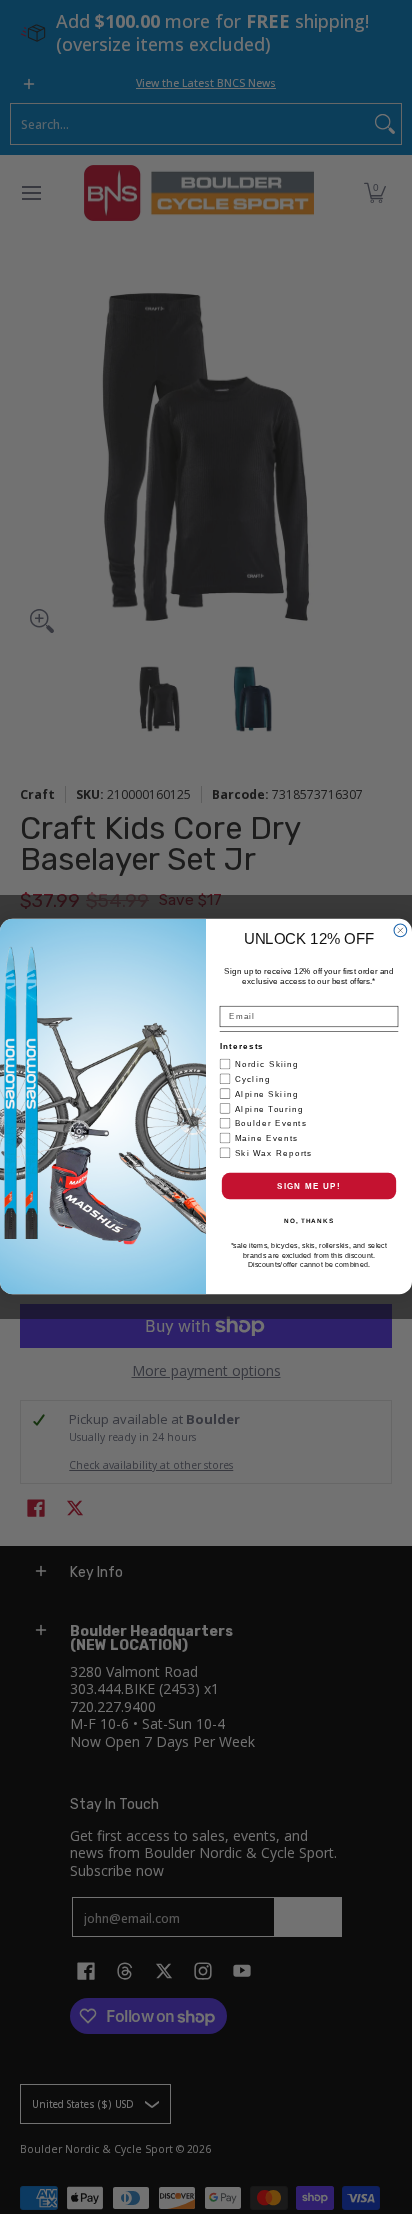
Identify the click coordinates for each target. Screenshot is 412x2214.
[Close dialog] (400, 930)
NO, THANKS (309, 1220)
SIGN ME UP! (309, 1186)
